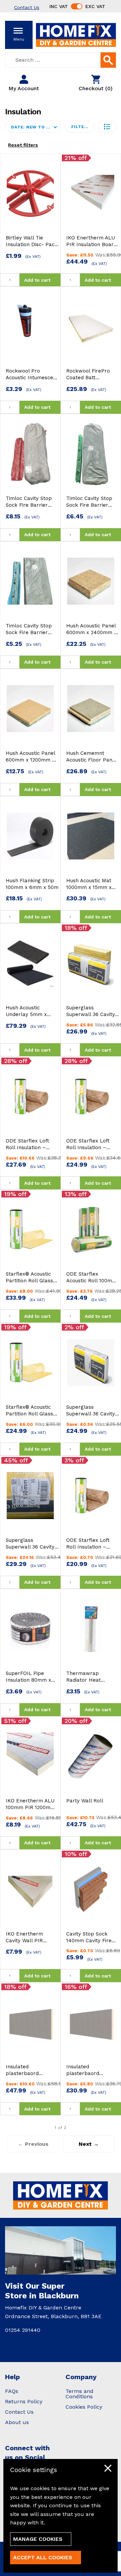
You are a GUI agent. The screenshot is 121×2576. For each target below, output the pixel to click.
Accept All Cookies (43, 2557)
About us (17, 2422)
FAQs (12, 2391)
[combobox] (61, 60)
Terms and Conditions (79, 2394)
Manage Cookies (38, 2539)
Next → (89, 2144)
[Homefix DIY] (76, 34)
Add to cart (37, 280)
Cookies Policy (84, 2407)
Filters (81, 127)
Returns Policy (24, 2401)
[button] (107, 127)
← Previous (33, 2144)
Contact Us (19, 2412)
